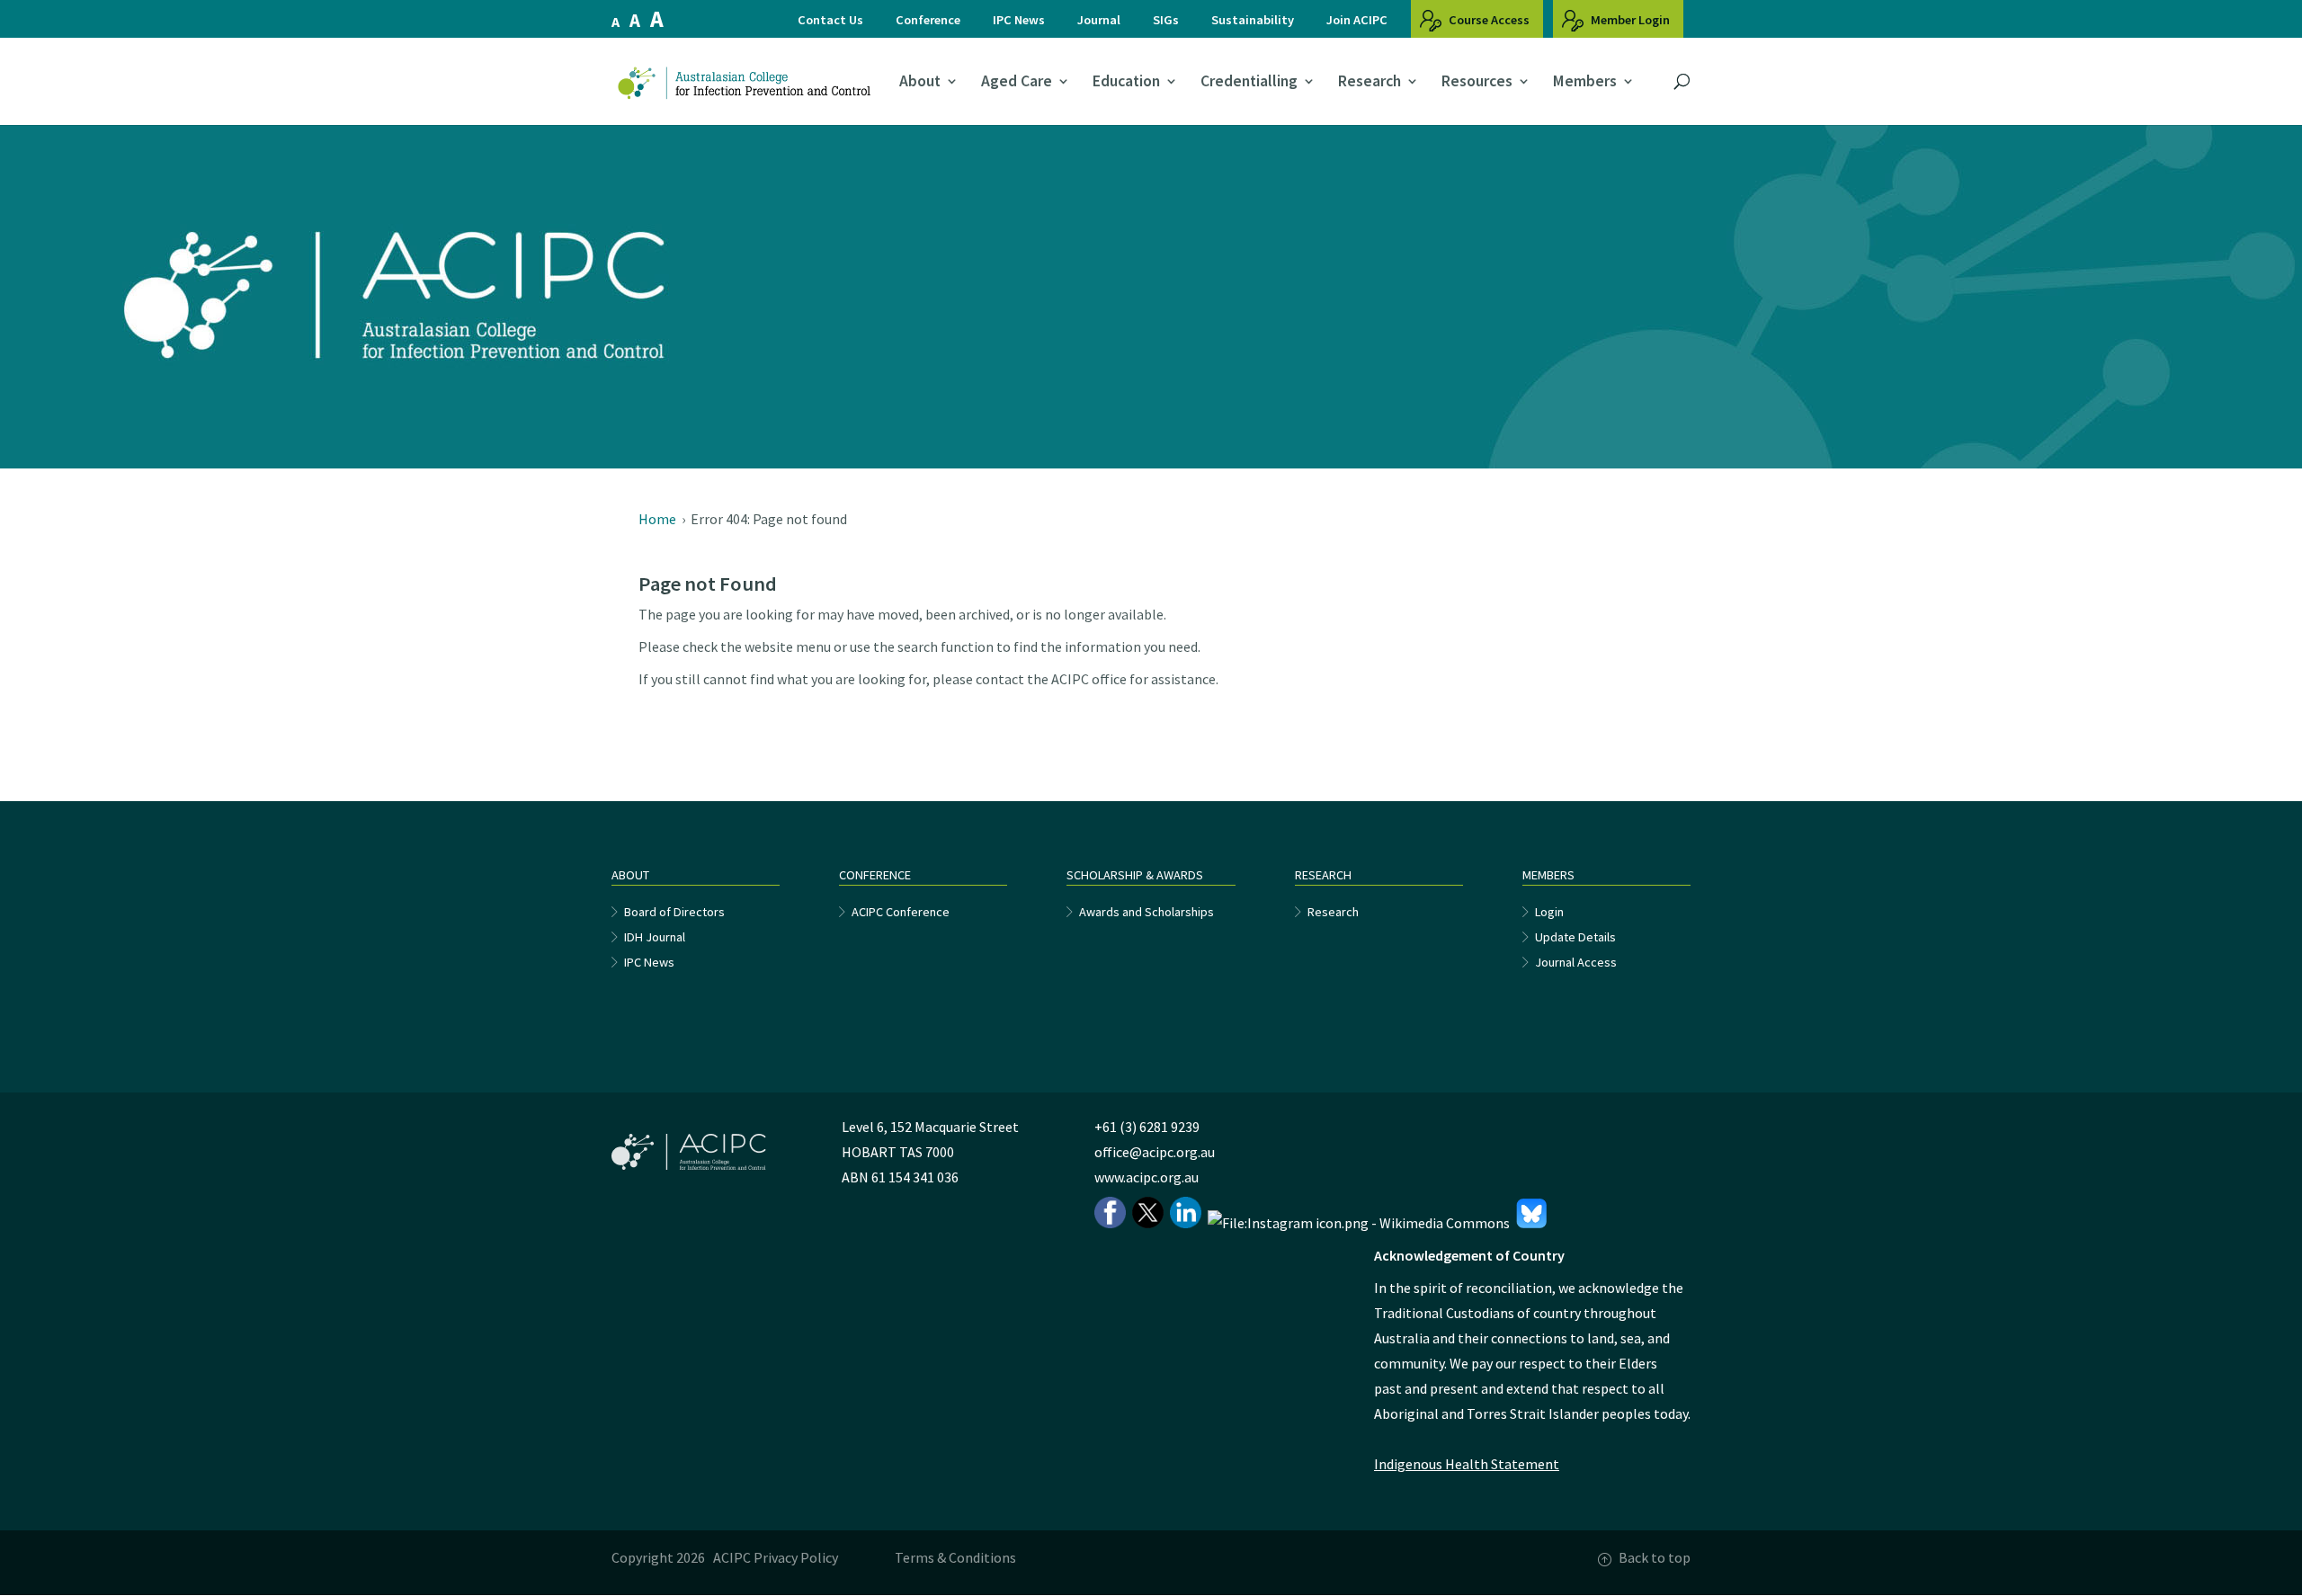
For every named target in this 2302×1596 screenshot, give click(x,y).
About (920, 82)
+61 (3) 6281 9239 (1147, 1127)
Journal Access (1576, 962)
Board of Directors (674, 912)
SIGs (1166, 20)
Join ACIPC (1357, 20)
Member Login (1629, 20)
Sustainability (1253, 20)
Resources (1477, 82)
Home (657, 519)
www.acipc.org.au (1147, 1177)
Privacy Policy (796, 1557)
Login (1549, 912)
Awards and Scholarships (1147, 912)
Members (1585, 82)
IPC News (1019, 20)
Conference (928, 20)
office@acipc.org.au (1155, 1152)
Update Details (1575, 937)
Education (1126, 82)
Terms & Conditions (955, 1557)
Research (1370, 82)
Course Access (1488, 20)
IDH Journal (655, 937)
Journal (1099, 20)
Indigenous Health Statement (1467, 1464)
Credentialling (1249, 82)
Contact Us (830, 20)
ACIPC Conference (901, 912)
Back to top (1655, 1557)
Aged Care (1017, 82)
